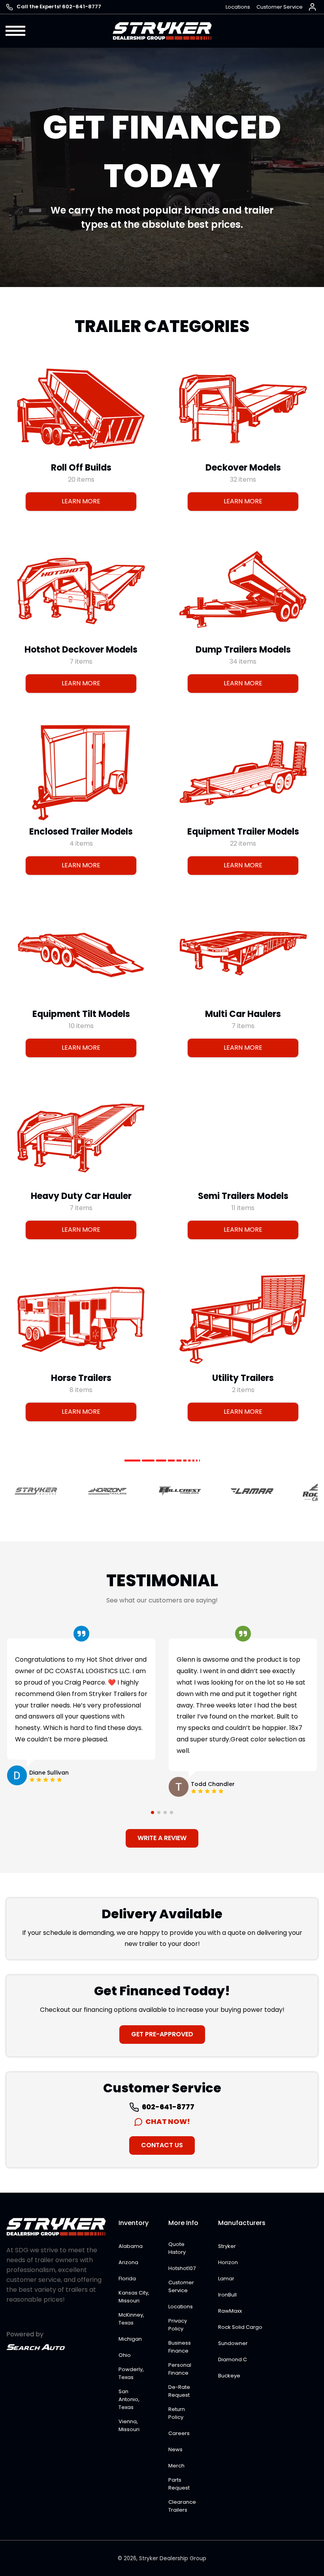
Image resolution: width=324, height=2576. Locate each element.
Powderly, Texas (131, 2373)
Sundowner (233, 2343)
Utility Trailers (243, 1378)
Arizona (128, 2262)
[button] (16, 31)
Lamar (226, 2279)
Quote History (177, 2248)
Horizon (228, 2262)
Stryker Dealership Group (173, 2558)
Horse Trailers (81, 1378)
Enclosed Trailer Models (81, 832)
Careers (179, 2433)
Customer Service (280, 7)
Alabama (131, 2246)
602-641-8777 (168, 2107)
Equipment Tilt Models (81, 1014)
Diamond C (233, 2359)
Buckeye (229, 2376)
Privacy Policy (178, 2325)
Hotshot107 (182, 2268)
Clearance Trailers (182, 2506)
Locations (238, 7)
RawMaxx (230, 2311)
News (175, 2449)
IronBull (227, 2295)
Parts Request (179, 2484)
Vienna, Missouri (129, 2425)
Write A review (162, 1838)
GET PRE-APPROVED (162, 2034)
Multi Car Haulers (243, 1014)
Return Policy (177, 2413)
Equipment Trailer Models (243, 832)
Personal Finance (180, 2369)
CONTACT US (162, 2145)
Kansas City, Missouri (134, 2297)
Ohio (125, 2355)
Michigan (130, 2339)
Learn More (81, 501)
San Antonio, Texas (129, 2399)
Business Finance (180, 2347)
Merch (176, 2466)
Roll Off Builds (81, 467)
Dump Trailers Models (243, 650)
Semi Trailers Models (243, 1196)
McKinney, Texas (131, 2319)
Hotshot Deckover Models (81, 650)
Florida (127, 2279)
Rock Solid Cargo (240, 2327)
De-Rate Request (179, 2391)
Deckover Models (243, 467)
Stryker (227, 2246)
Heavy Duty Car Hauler (81, 1196)
